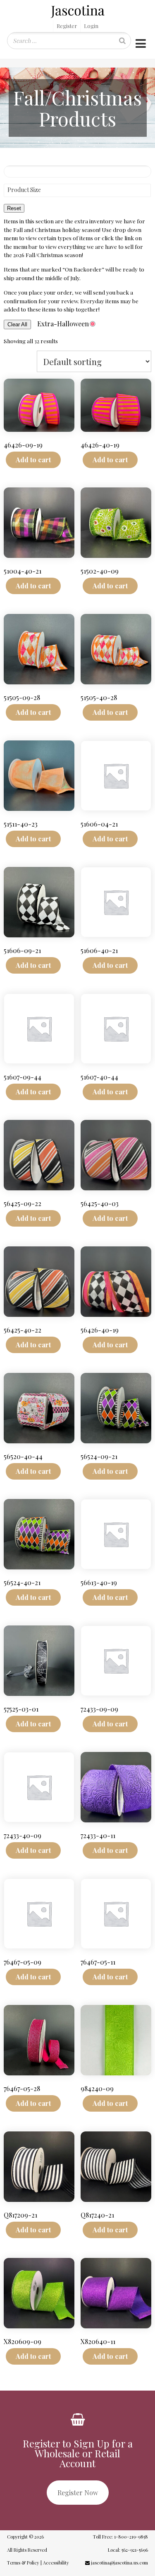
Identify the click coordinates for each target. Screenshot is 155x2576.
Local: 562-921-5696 (127, 2550)
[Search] (122, 41)
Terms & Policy (23, 2563)
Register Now (78, 2493)
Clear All (17, 324)
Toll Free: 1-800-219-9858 (120, 2537)
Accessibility (56, 2563)
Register (67, 26)
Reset (14, 208)
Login (91, 26)
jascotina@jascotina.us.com (119, 2563)
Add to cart (33, 460)
